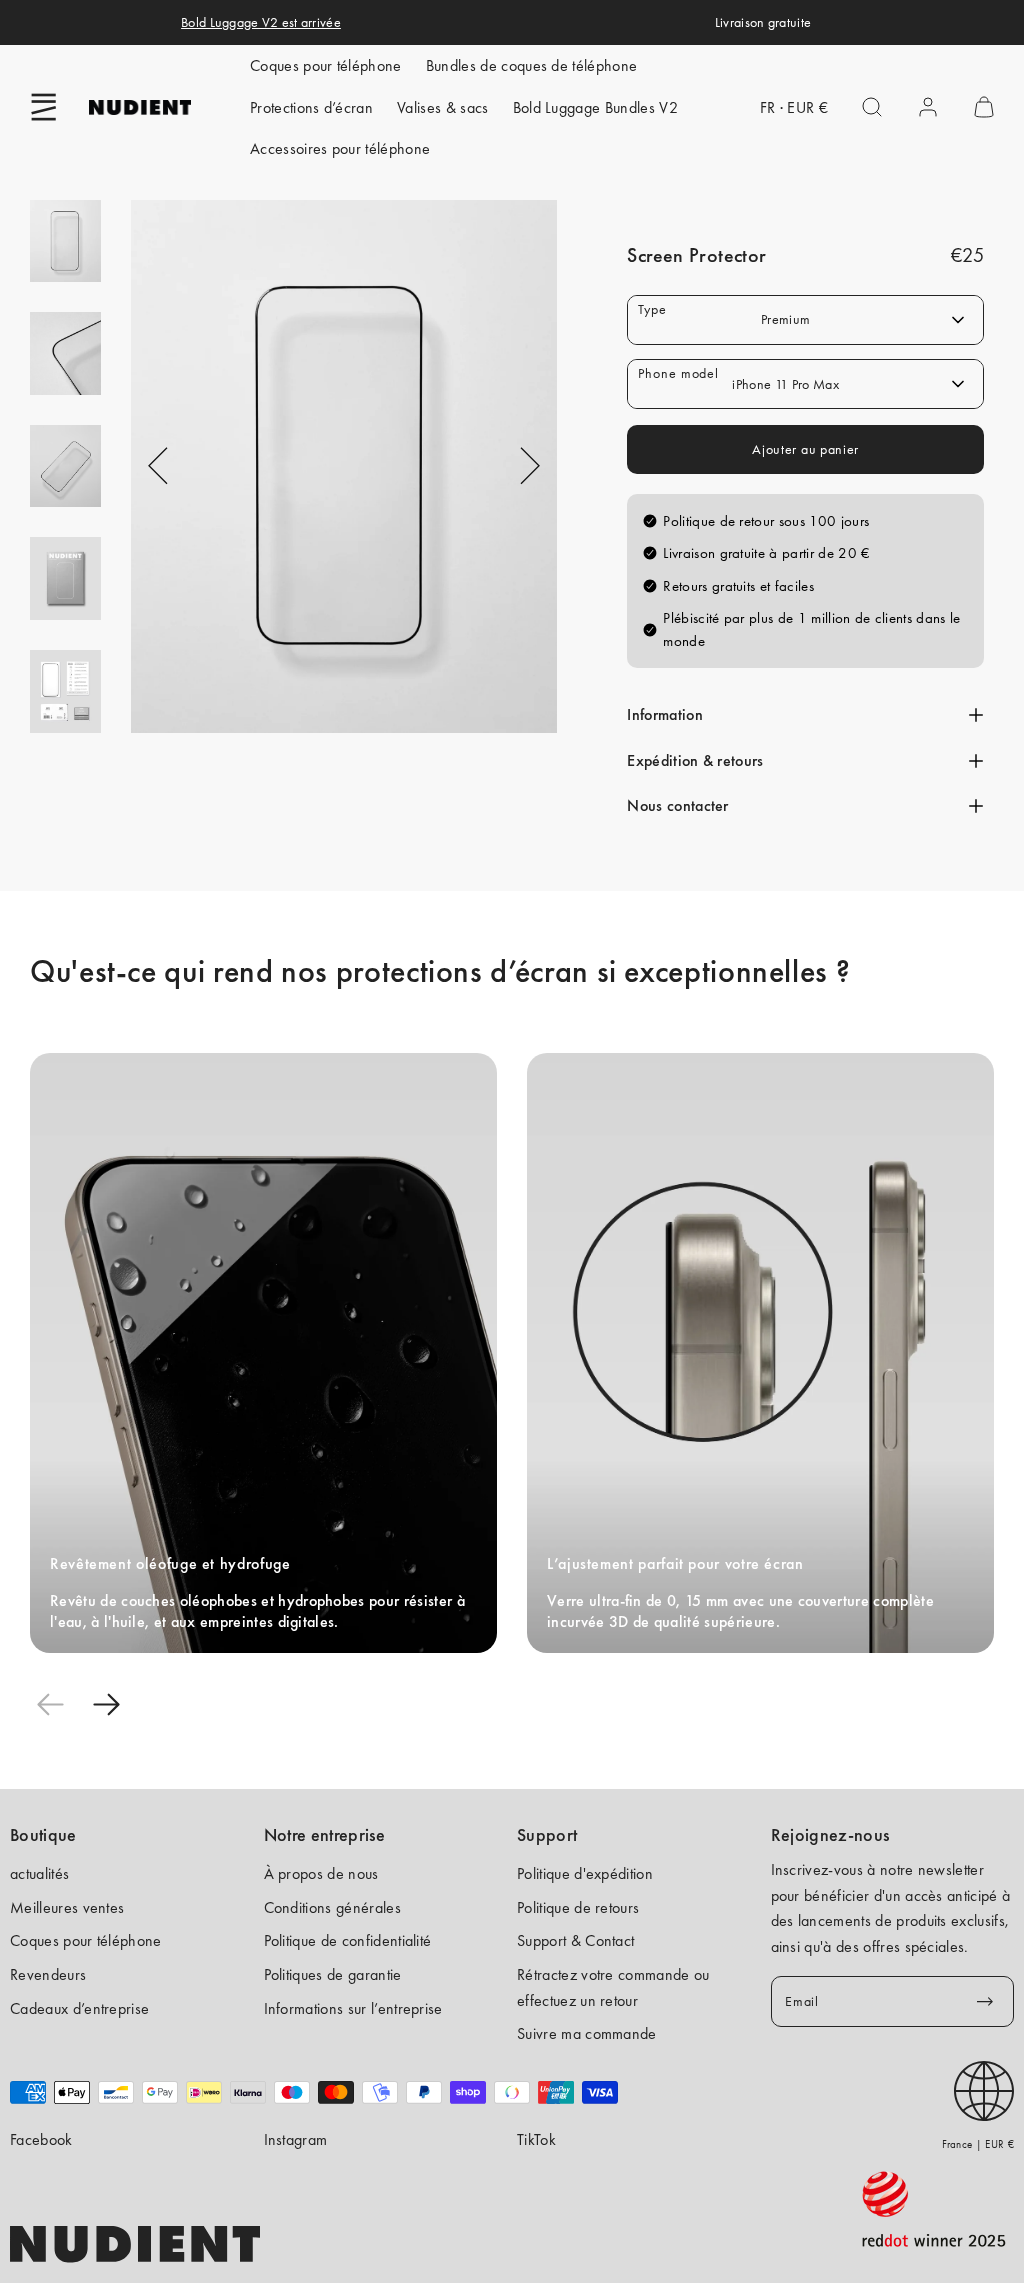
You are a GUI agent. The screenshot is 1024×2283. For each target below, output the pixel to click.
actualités (39, 1873)
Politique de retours (578, 1907)
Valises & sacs (442, 107)
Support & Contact (575, 1940)
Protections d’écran (311, 107)
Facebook (41, 2139)
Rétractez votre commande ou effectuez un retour (613, 1987)
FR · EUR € (794, 107)
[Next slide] (106, 1705)
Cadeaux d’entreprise (79, 2008)
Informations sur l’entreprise (353, 2008)
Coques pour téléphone (326, 65)
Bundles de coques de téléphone (532, 65)
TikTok (536, 2139)
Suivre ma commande (587, 2033)
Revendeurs (48, 1974)
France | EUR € (978, 2144)
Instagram (296, 2139)
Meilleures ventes (67, 1907)
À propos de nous (321, 1873)
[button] (44, 107)
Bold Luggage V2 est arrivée (261, 22)
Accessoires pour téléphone (340, 148)
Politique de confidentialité (348, 1940)
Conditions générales (332, 1907)
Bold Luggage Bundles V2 (595, 107)
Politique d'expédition (585, 1873)
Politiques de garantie (333, 1974)
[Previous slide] (50, 1705)
